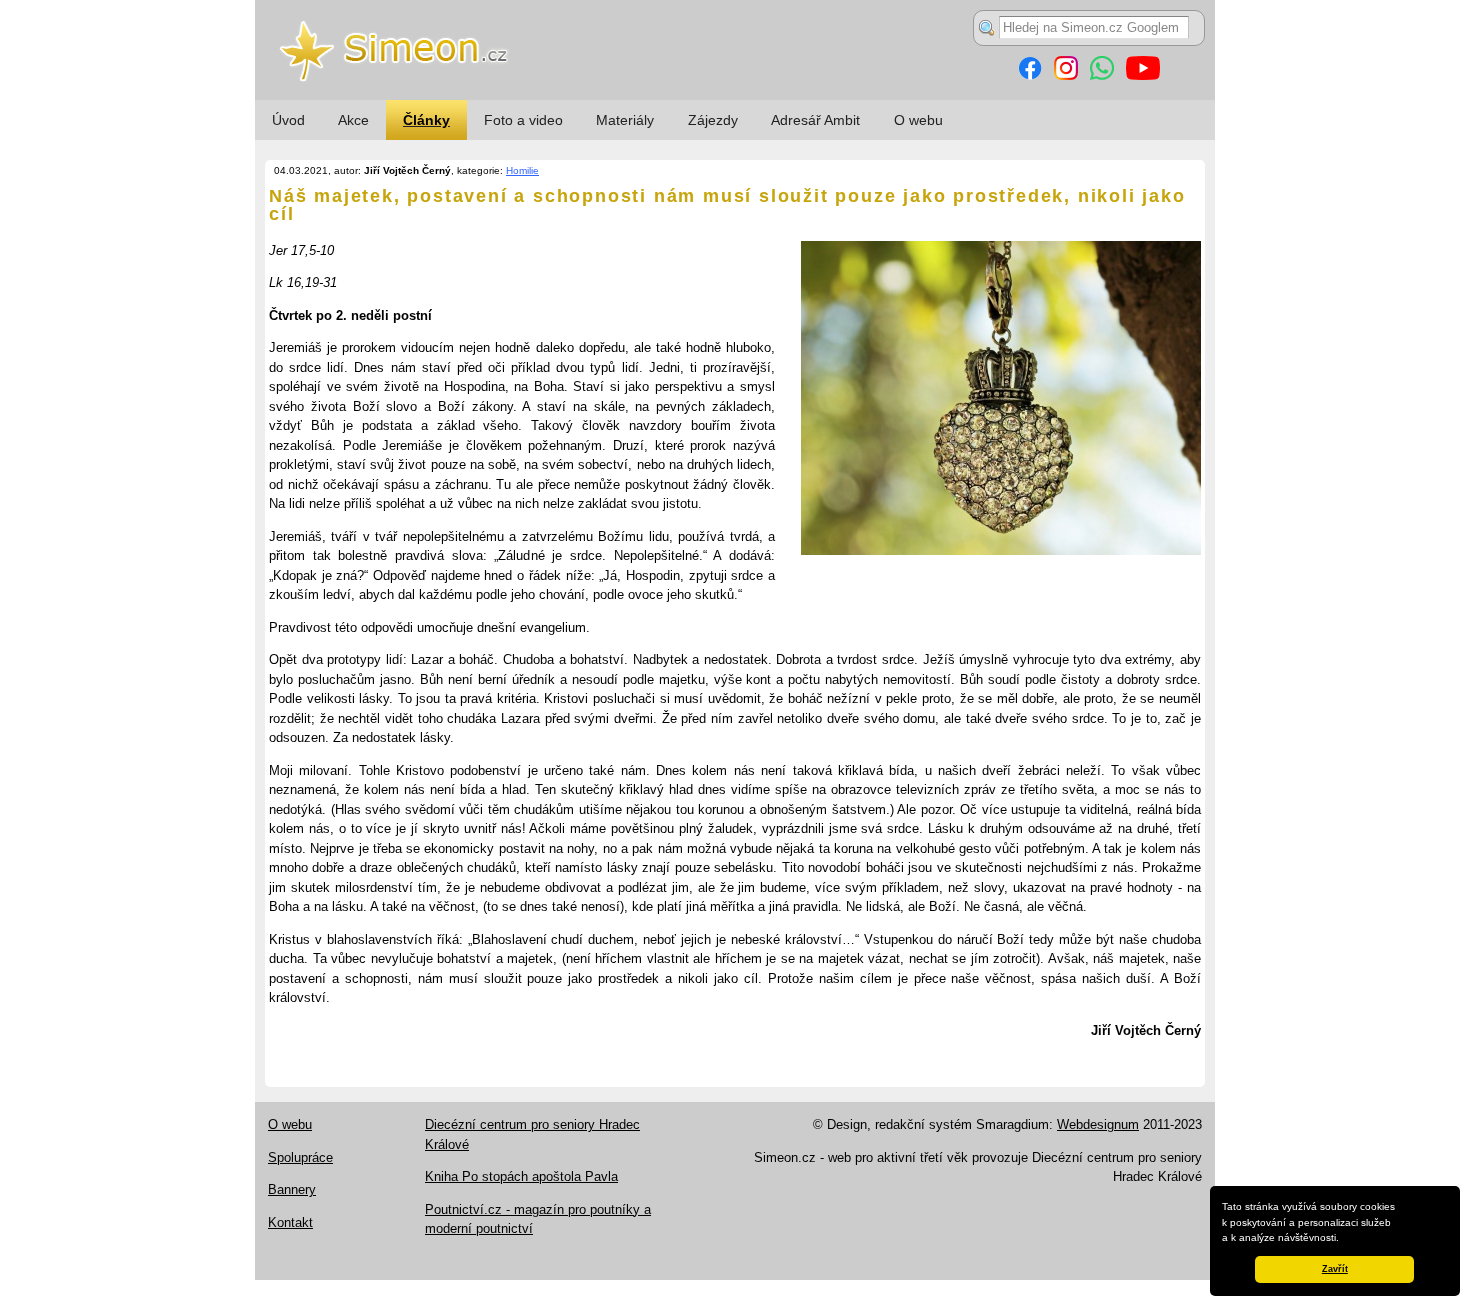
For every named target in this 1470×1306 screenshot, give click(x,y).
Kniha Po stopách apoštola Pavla (521, 1176)
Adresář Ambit (815, 120)
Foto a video (523, 120)
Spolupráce (300, 1157)
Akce (353, 120)
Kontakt (290, 1222)
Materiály (625, 120)
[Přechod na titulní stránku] (735, 95)
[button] (1344, 1239)
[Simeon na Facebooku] (1030, 75)
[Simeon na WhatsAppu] (1102, 75)
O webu (918, 120)
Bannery (292, 1189)
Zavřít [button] (1335, 1269)
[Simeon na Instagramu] (1066, 75)
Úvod (288, 120)
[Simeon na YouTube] (1143, 75)
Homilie (522, 170)
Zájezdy (713, 120)
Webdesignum (1098, 1124)
